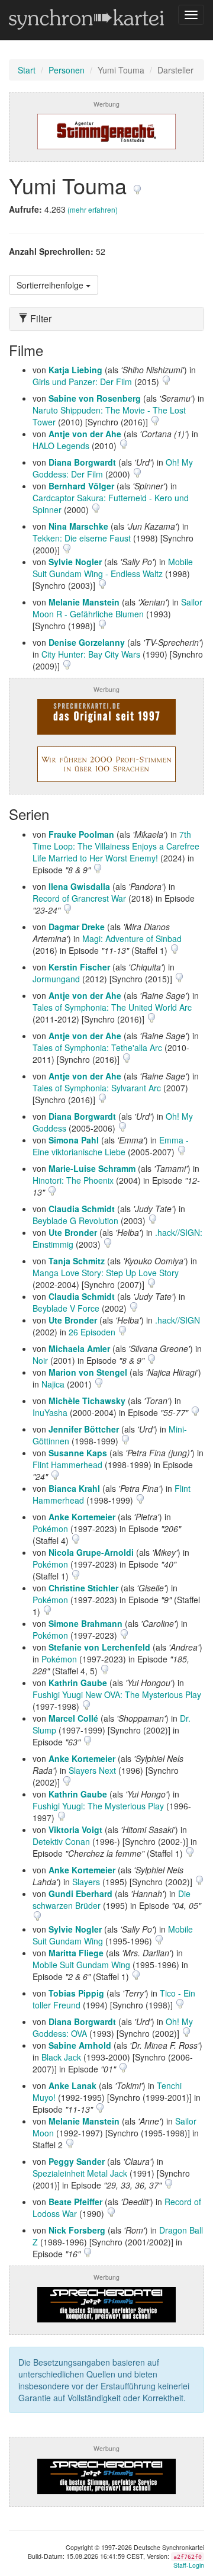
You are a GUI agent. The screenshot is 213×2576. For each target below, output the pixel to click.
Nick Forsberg (77, 2230)
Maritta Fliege (76, 1953)
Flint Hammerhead (67, 1465)
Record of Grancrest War (79, 898)
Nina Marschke (78, 526)
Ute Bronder (73, 1232)
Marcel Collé (73, 1718)
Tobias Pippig (76, 1993)
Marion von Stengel (88, 1372)
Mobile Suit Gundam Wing (81, 1965)
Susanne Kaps (78, 1453)
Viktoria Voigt (75, 1830)
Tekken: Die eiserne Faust (82, 538)
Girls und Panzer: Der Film (82, 382)
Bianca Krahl (74, 1488)
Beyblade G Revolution (75, 1220)
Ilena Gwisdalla (79, 886)
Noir (40, 1360)
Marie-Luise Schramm (92, 1168)
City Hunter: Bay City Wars (91, 654)
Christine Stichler (83, 1588)
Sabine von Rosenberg (95, 398)
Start (27, 70)
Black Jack (61, 2057)
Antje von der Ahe (85, 434)
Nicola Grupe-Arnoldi (91, 1552)
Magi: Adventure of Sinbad (132, 938)
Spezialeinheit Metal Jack (80, 2173)
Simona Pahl (74, 1140)
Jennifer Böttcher (84, 1429)
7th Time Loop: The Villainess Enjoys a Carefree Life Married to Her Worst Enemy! (116, 846)
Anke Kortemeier (82, 1517)
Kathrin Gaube (78, 1683)
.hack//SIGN (177, 1320)
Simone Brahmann (85, 1623)
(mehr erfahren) (93, 209)
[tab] (106, 319)
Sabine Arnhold (80, 2045)
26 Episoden (93, 1332)
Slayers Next (92, 1770)
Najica (53, 1384)
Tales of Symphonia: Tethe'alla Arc (97, 1047)
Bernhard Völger (81, 486)
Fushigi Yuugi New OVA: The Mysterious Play (117, 1694)
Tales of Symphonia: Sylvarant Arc (97, 1088)
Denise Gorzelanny (87, 642)
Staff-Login (189, 2565)
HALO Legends (61, 446)
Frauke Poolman (81, 834)
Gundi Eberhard (80, 1893)
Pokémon (50, 1529)
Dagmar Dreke (77, 927)
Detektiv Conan (61, 1841)
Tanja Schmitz (77, 1261)
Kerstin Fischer (79, 967)
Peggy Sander (77, 2161)
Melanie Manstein (84, 602)
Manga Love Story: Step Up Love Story (106, 1273)
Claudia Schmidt (82, 1209)
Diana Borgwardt (82, 462)
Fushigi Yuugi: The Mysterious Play (98, 1806)
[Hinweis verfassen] (137, 185)
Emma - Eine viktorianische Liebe (111, 1146)
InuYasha (50, 1412)
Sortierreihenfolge (51, 285)
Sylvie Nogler (75, 562)
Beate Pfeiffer (75, 2202)
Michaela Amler (79, 1348)
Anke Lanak (72, 2085)
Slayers (86, 1882)
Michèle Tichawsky (87, 1401)
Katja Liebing (75, 370)
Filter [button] (40, 319)
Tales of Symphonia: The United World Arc (112, 1007)
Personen (67, 70)
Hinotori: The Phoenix (73, 1180)
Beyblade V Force (66, 1308)
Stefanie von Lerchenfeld (99, 1647)
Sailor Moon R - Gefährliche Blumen (117, 608)
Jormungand (56, 979)
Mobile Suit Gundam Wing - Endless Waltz (113, 568)
